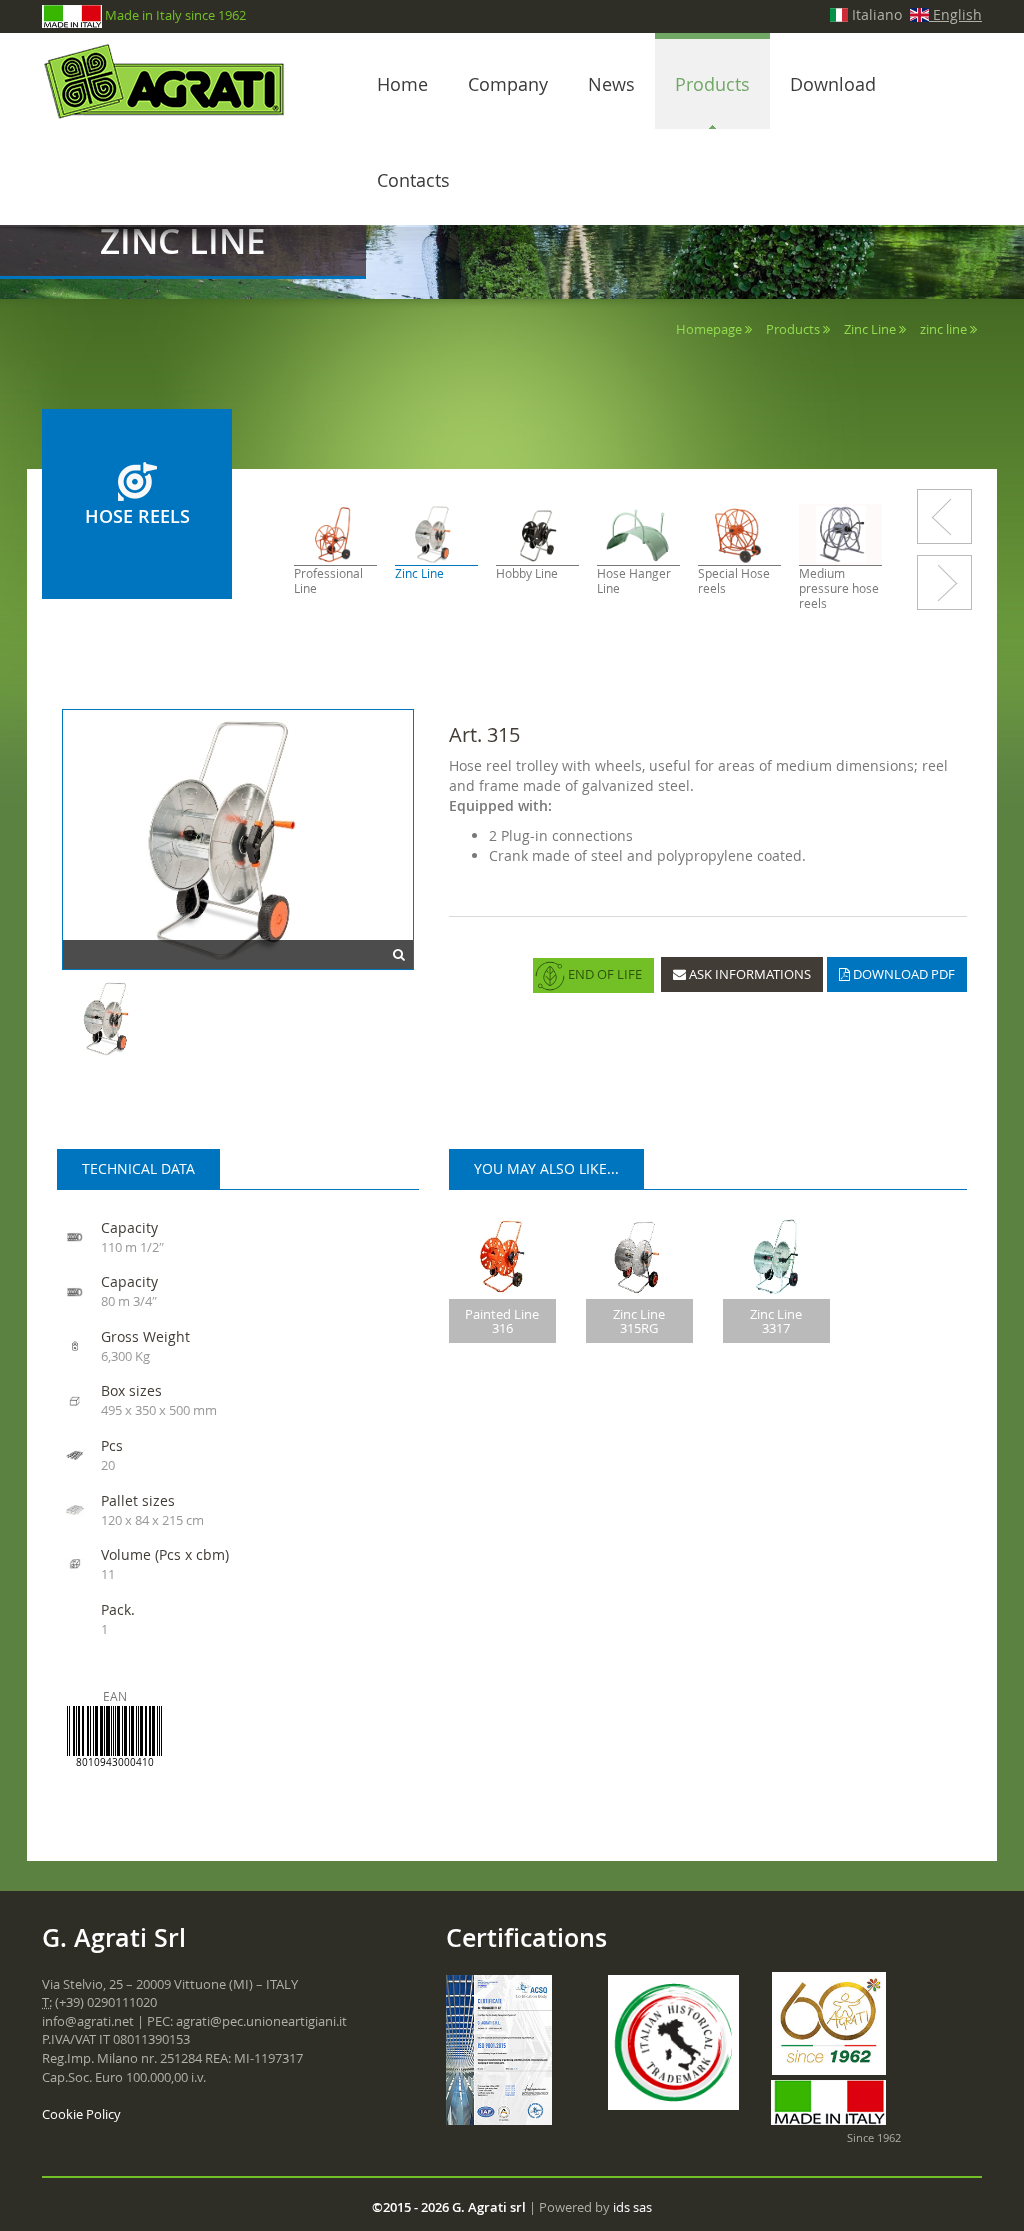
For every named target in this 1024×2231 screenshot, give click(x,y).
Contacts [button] (413, 180)
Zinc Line (870, 329)
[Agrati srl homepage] (171, 81)
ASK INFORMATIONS (748, 974)
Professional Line (328, 581)
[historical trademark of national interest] (674, 2042)
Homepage (709, 329)
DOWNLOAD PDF (902, 974)
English (955, 14)
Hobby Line (527, 573)
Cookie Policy (81, 2114)
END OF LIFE (603, 974)
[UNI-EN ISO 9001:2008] (499, 2048)
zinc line (943, 329)
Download (833, 84)
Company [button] (508, 84)
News (611, 84)
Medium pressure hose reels (839, 588)
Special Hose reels (734, 581)
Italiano (875, 14)
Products (712, 84)
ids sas (632, 2207)
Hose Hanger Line (634, 581)
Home (402, 84)
